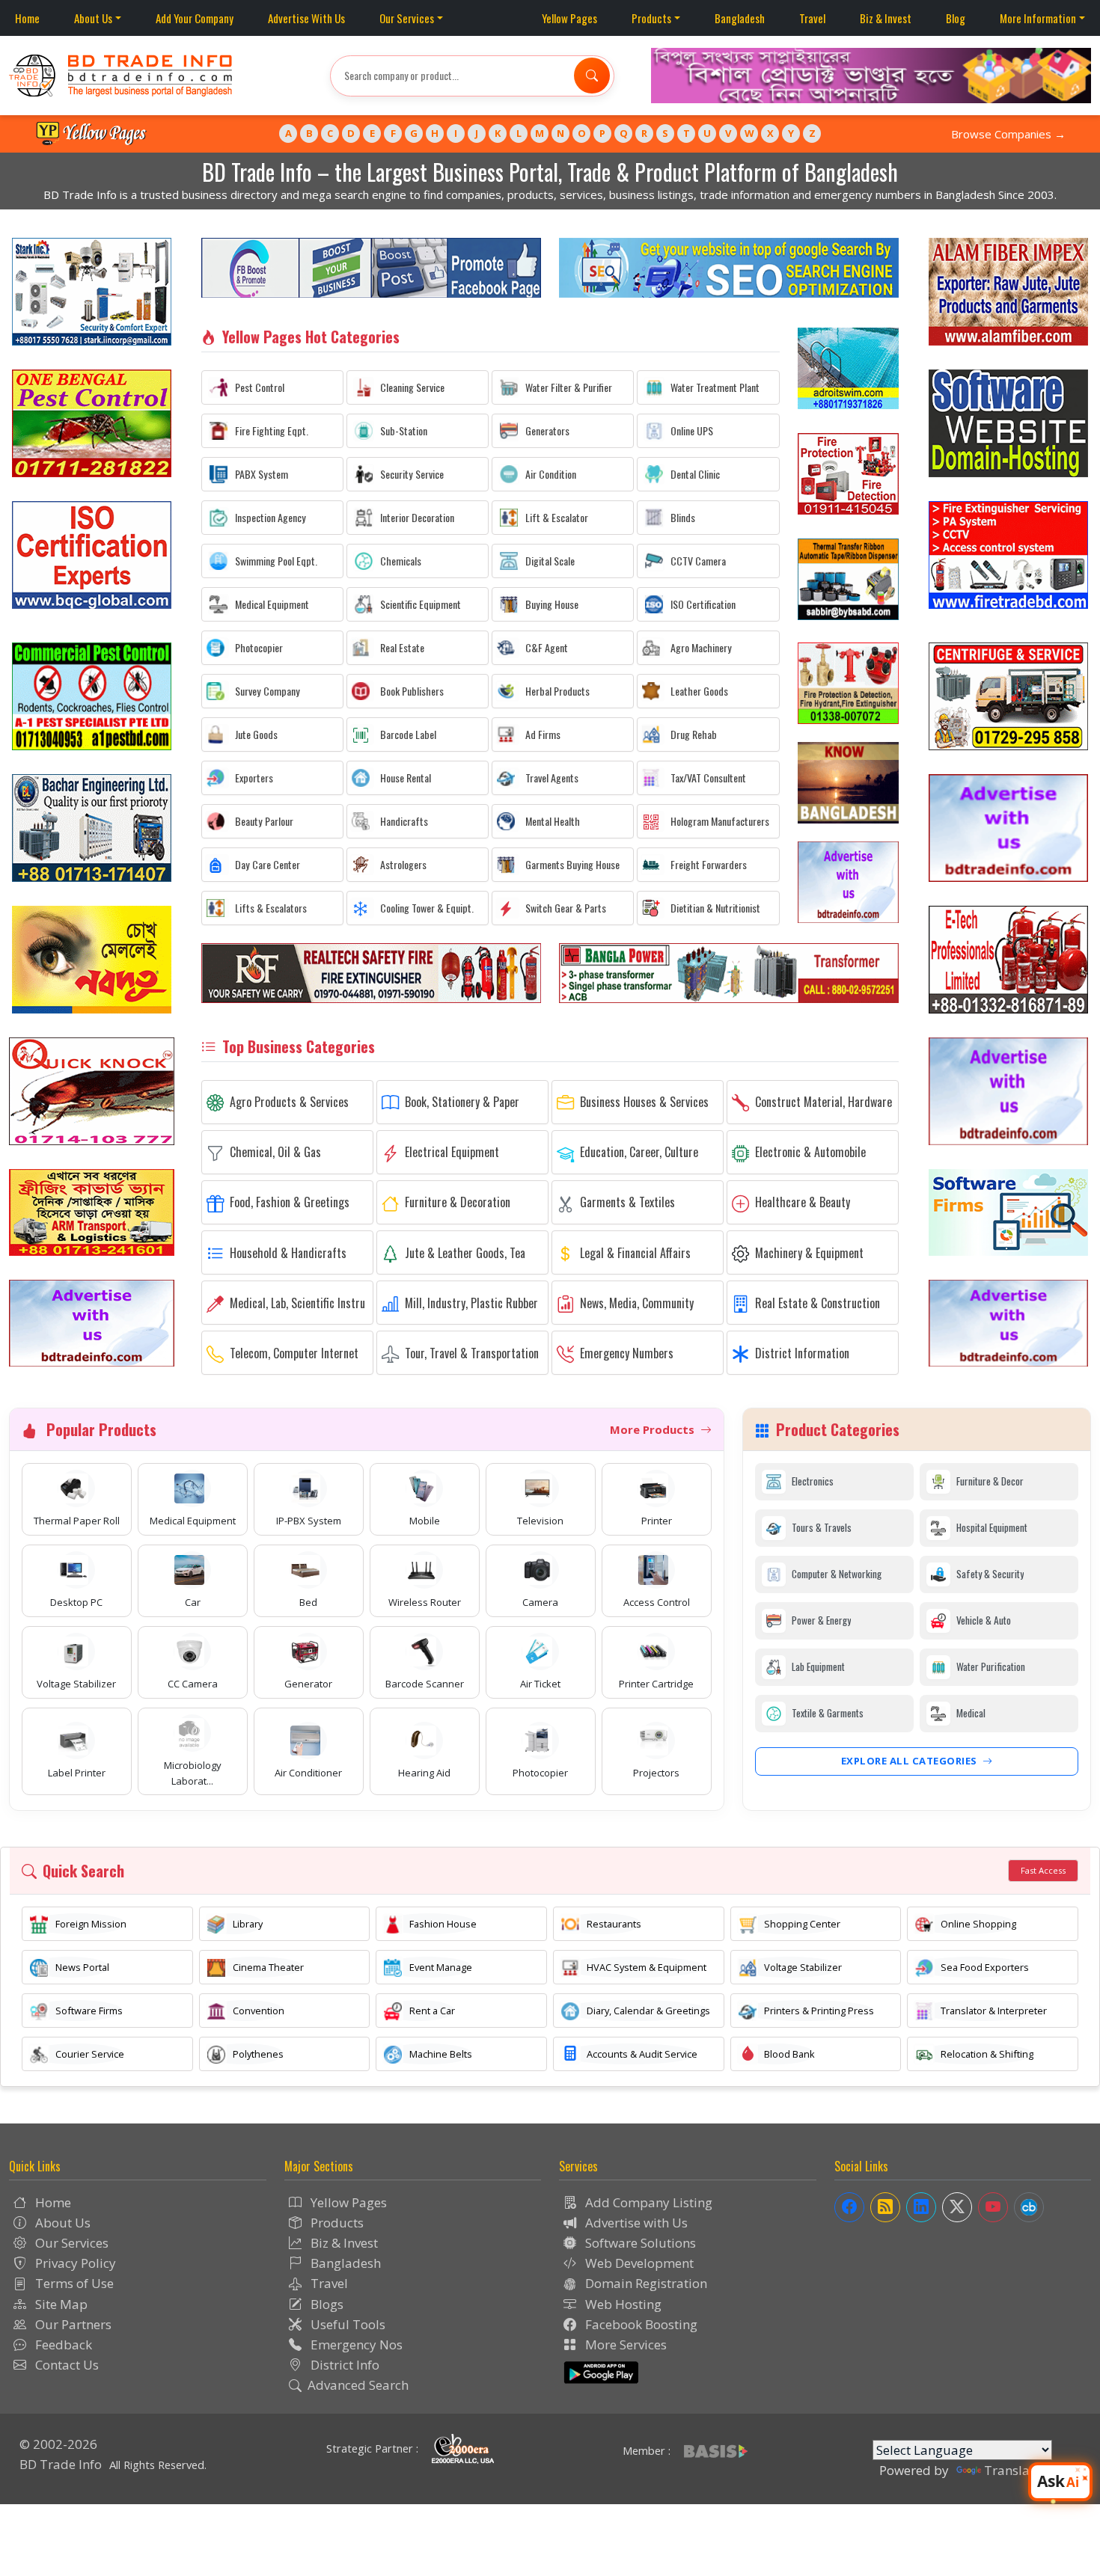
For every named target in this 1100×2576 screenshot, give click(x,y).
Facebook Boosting (640, 2324)
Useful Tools (346, 2324)
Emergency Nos (355, 2345)
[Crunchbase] (1029, 2207)
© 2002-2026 (58, 2444)
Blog (956, 18)
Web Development (638, 2263)
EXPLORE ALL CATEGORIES (911, 1761)
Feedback (62, 2345)
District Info (343, 2365)
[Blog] (885, 2207)
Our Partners (72, 2324)
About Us (93, 18)
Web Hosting (622, 2304)
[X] (957, 2207)
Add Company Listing (647, 2202)
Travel (812, 18)
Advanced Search (358, 2385)
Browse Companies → (1008, 134)
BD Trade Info (61, 2464)
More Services (624, 2345)
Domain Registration (645, 2283)
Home (27, 18)
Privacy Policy (74, 2263)
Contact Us (65, 2365)
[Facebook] (849, 2207)
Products (651, 18)
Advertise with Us (635, 2223)
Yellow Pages (569, 18)
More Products (654, 1429)
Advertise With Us (306, 18)
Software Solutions (639, 2243)
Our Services (407, 18)
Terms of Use (73, 2283)
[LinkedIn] (921, 2207)
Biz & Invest (886, 18)
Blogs (326, 2304)
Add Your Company (195, 18)
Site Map (60, 2304)
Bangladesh (740, 18)
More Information (1038, 18)
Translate (1012, 2470)
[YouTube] (993, 2207)
